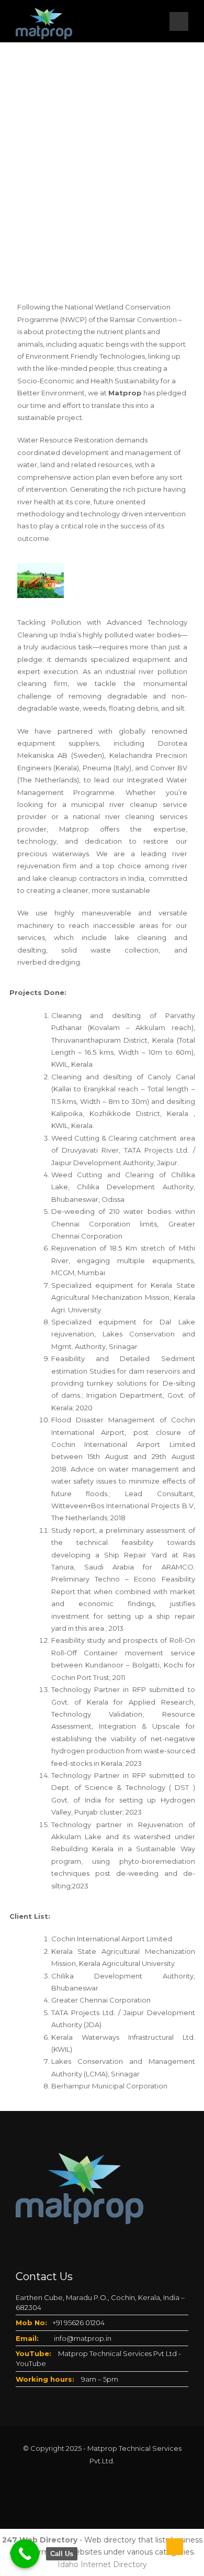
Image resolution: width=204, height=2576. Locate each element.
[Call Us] (25, 2554)
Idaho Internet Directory (102, 2564)
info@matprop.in (83, 2338)
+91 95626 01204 (78, 2323)
